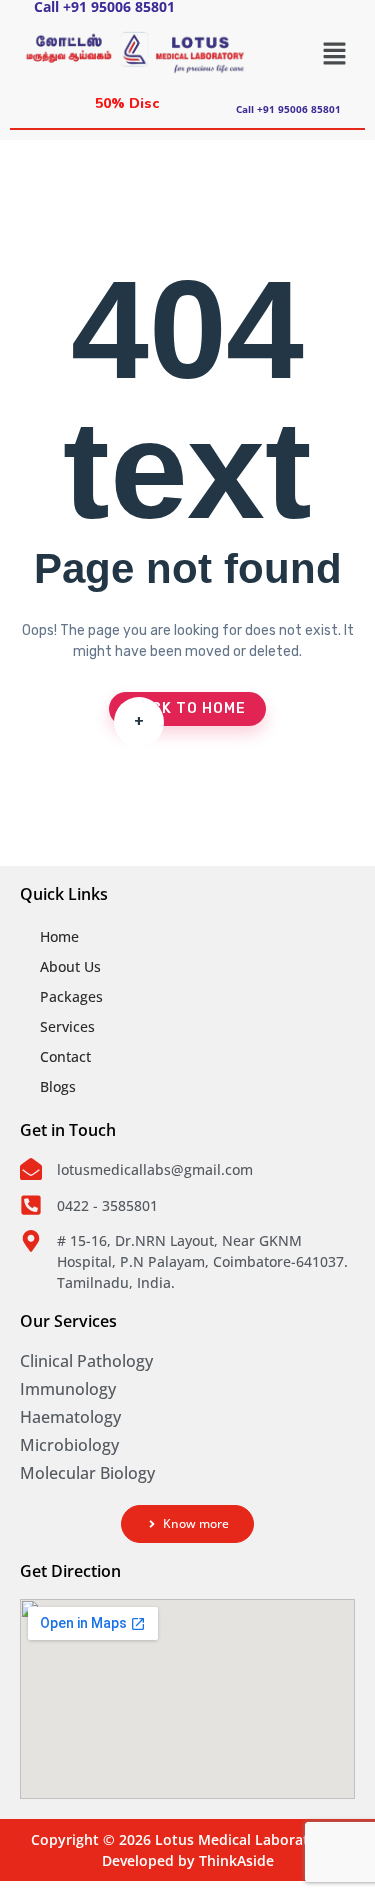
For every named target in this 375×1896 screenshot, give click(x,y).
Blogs (58, 1086)
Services (67, 1026)
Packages (71, 996)
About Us (70, 966)
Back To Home (187, 713)
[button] (335, 53)
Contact (65, 1056)
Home (59, 936)
